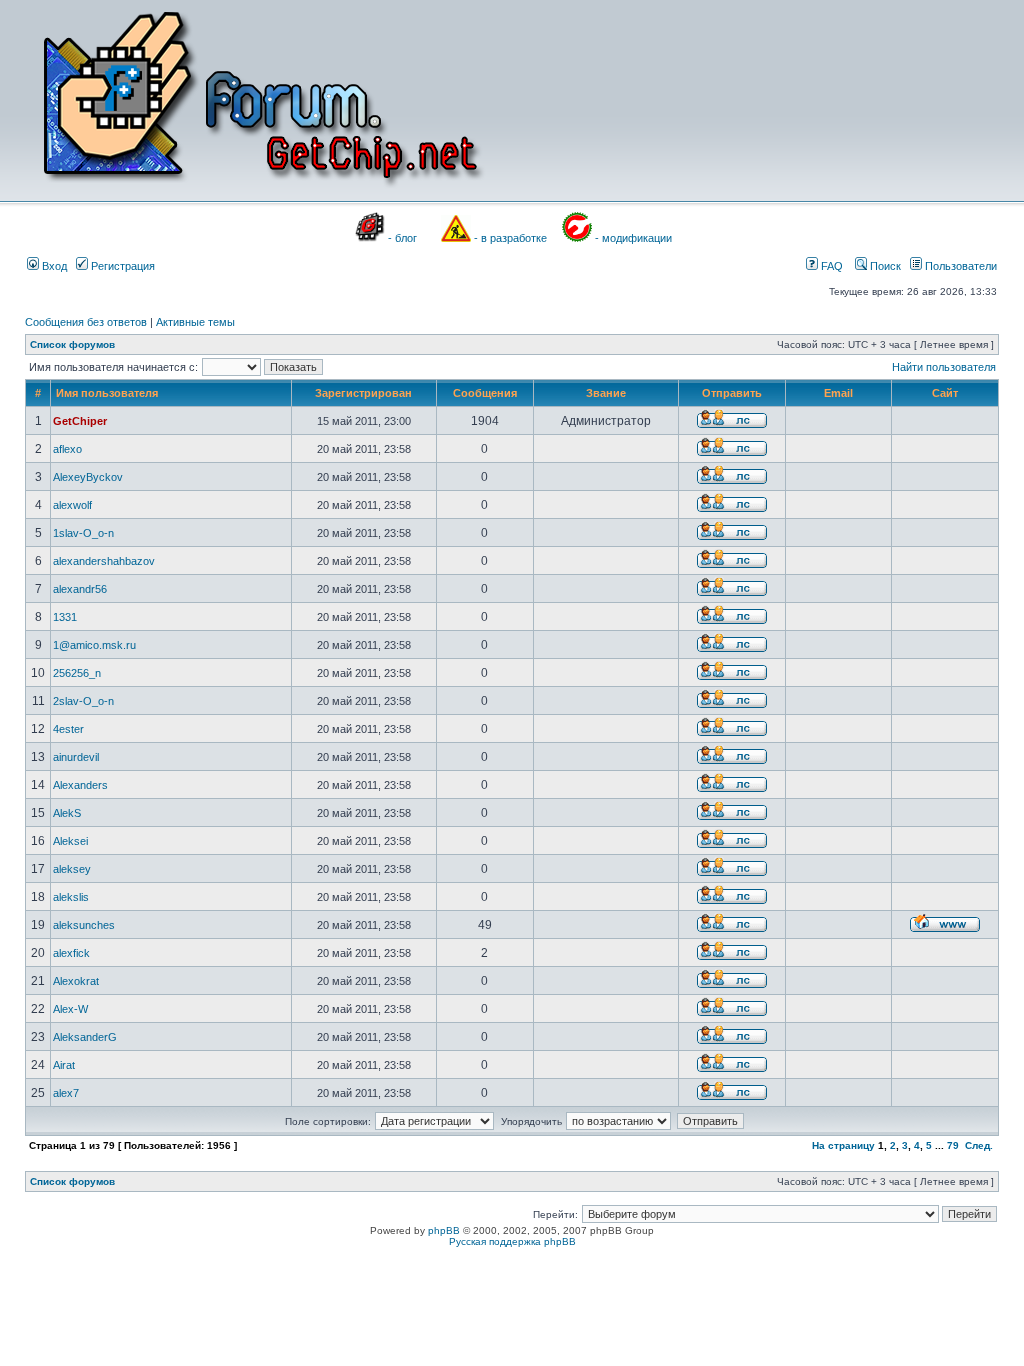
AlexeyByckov (88, 477)
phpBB (444, 1230)
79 (953, 1145)
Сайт (945, 393)
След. (979, 1145)
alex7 (66, 1093)
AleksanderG (85, 1037)
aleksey (72, 869)
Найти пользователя (944, 367)
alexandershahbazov (104, 561)
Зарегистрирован (363, 393)
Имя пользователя (107, 393)
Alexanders (80, 785)
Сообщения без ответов (86, 322)
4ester (68, 729)
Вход (53, 266)
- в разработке (510, 238)
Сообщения (485, 393)
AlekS (67, 813)
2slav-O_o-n (83, 701)
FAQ (830, 266)
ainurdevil (76, 757)
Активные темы (195, 322)
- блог (402, 238)
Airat (64, 1065)
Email (838, 393)
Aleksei (70, 841)
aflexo (67, 449)
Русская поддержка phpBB (512, 1241)
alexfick (71, 953)
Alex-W (70, 1009)
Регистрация (121, 266)
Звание (606, 393)
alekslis (71, 897)
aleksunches (84, 925)
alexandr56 (80, 589)
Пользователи (959, 266)
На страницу (843, 1145)
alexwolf (72, 505)
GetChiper (80, 421)
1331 (65, 617)
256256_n (77, 673)
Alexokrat (76, 981)
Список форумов (72, 344)
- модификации (633, 238)
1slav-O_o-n (83, 533)
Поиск (884, 266)
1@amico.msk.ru (94, 645)
